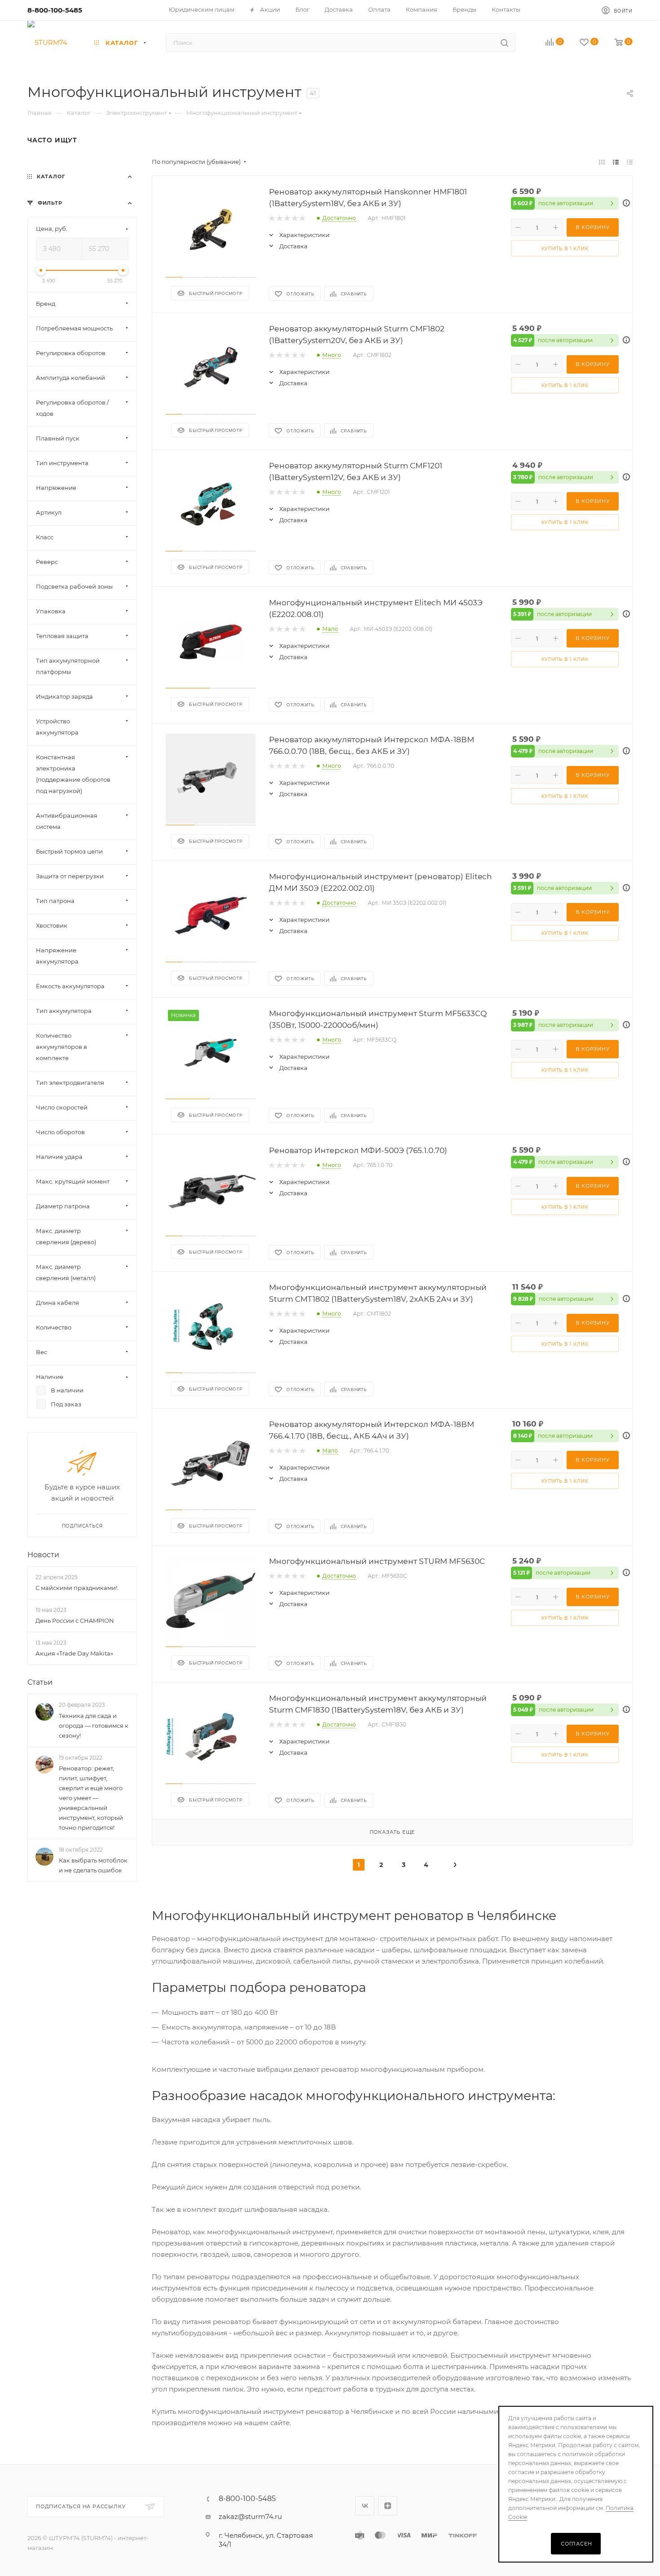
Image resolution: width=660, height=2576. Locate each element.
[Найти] (504, 43)
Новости (43, 1555)
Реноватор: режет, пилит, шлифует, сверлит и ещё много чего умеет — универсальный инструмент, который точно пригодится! (91, 1798)
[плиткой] (602, 162)
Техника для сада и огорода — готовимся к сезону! (94, 1726)
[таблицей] (630, 162)
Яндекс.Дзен (388, 2506)
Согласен (576, 2544)
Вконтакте (365, 2506)
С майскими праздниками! (76, 1588)
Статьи (40, 1683)
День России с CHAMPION (75, 1620)
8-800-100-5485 (55, 10)
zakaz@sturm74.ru (250, 2517)
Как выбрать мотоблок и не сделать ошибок (93, 1866)
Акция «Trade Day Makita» (74, 1654)
